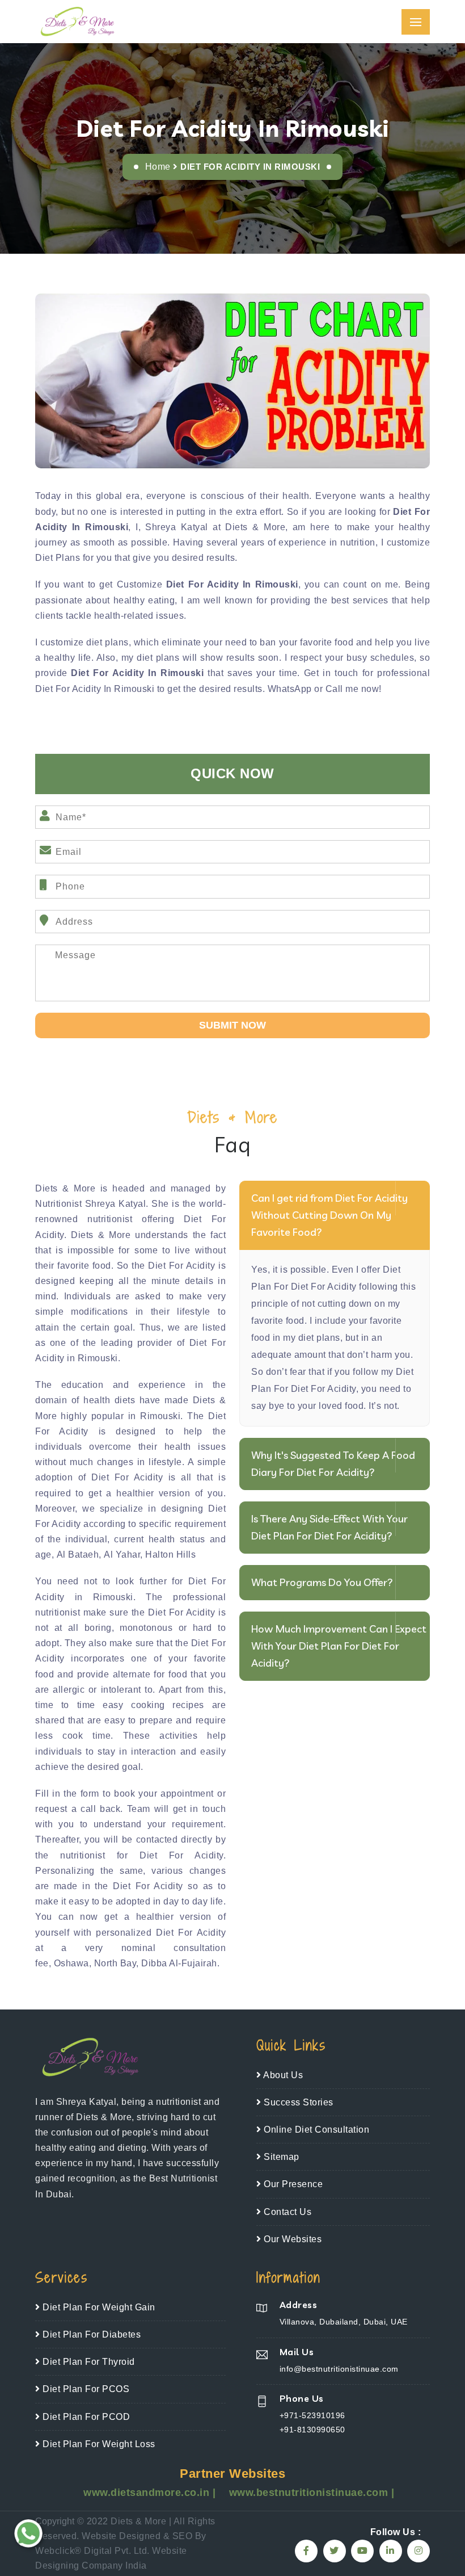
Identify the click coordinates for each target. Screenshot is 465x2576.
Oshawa (71, 1963)
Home (158, 167)
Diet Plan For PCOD (85, 2417)
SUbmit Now (232, 1025)
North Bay (115, 1963)
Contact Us (286, 2212)
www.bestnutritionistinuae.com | (312, 2493)
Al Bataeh (78, 1555)
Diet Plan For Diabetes (90, 2334)
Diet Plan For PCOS (85, 2389)
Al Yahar (122, 1555)
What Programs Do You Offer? (322, 1582)
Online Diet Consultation (315, 2130)
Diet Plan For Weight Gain (98, 2307)
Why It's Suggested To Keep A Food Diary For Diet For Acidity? (333, 1464)
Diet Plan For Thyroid (88, 2362)
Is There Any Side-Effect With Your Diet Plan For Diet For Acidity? (329, 1527)
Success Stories (297, 2102)
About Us (282, 2075)
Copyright (55, 2521)
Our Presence (292, 2184)
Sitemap (280, 2157)
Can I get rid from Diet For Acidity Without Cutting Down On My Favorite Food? (329, 1215)
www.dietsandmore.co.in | (151, 2493)
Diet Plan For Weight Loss (98, 2444)
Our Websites (291, 2239)
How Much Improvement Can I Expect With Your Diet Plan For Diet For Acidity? (339, 1646)
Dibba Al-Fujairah (179, 1963)
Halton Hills (170, 1555)
